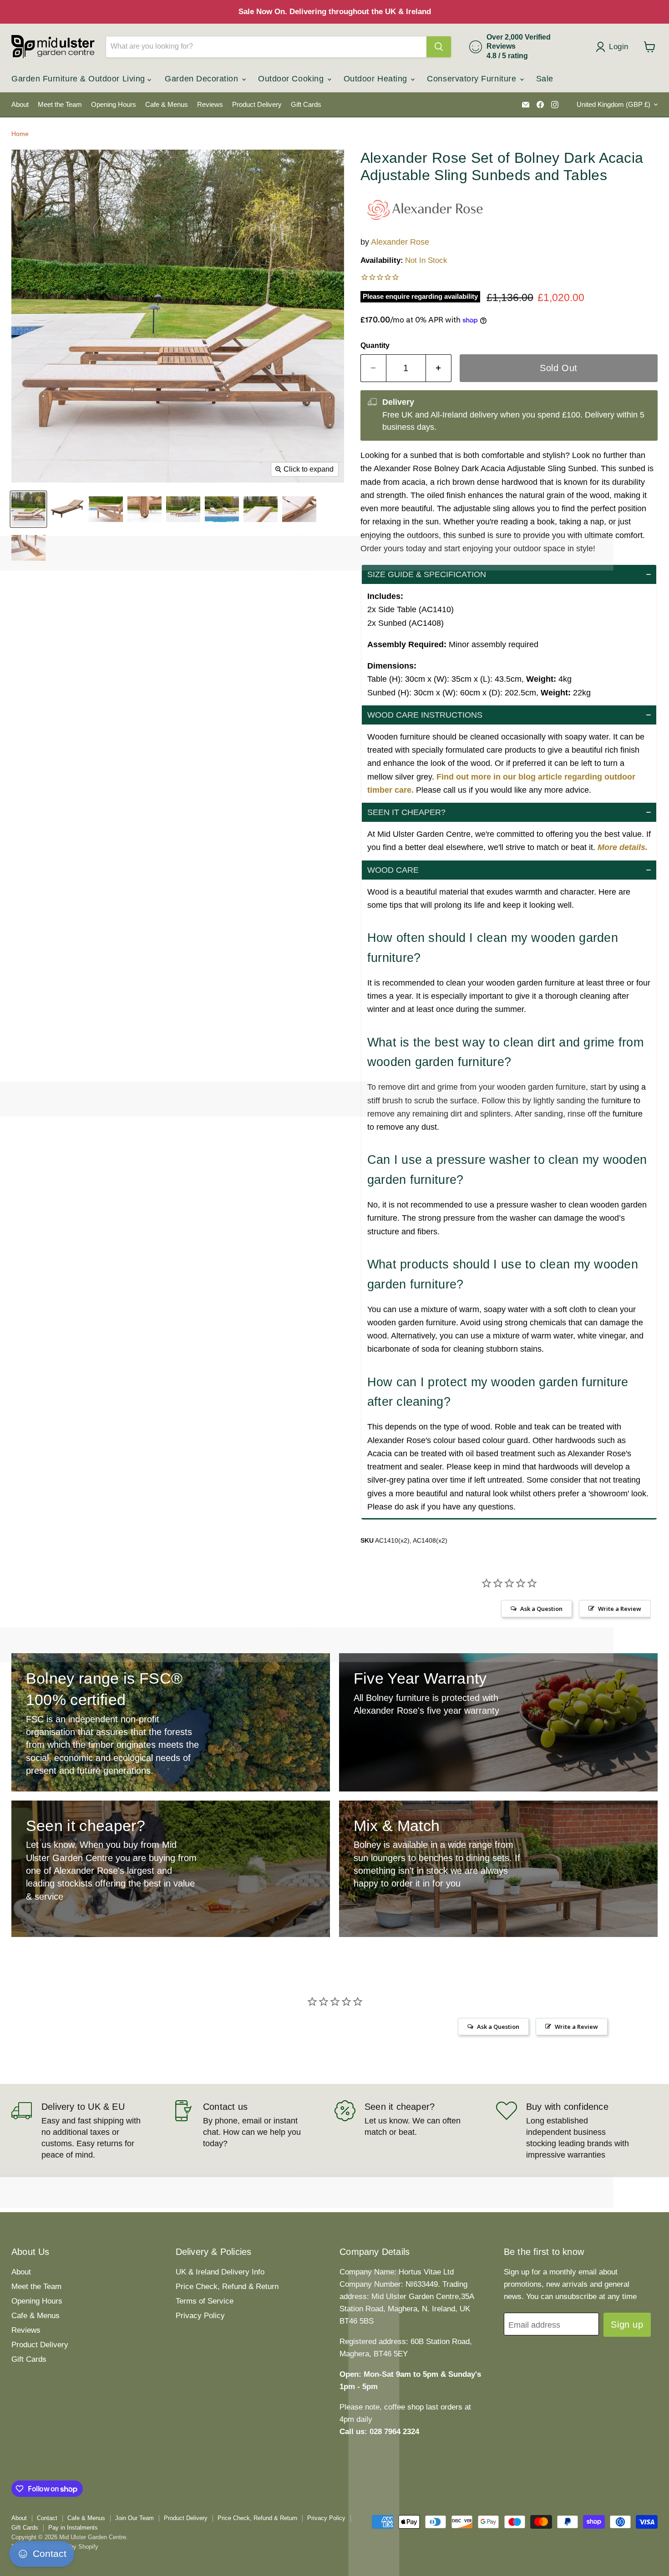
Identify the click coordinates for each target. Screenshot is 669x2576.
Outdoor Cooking (292, 79)
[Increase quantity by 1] (439, 368)
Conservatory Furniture (473, 79)
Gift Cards (306, 105)
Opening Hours (114, 105)
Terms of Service (205, 2301)
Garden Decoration (203, 79)
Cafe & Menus (167, 105)
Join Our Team (134, 2518)
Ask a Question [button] (541, 1609)
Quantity (375, 345)
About (20, 105)
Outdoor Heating (377, 79)
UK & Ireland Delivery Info (220, 2272)
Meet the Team (60, 105)
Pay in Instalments (73, 2528)
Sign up (627, 2324)
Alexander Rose (400, 242)
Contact (47, 2518)
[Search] (439, 47)
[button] (509, 574)
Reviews (210, 105)
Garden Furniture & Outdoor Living (79, 79)
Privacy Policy (200, 2316)
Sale (545, 79)
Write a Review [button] (620, 1609)
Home (20, 134)
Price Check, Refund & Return (227, 2287)
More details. (623, 847)
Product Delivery (257, 105)
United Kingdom (613, 105)
